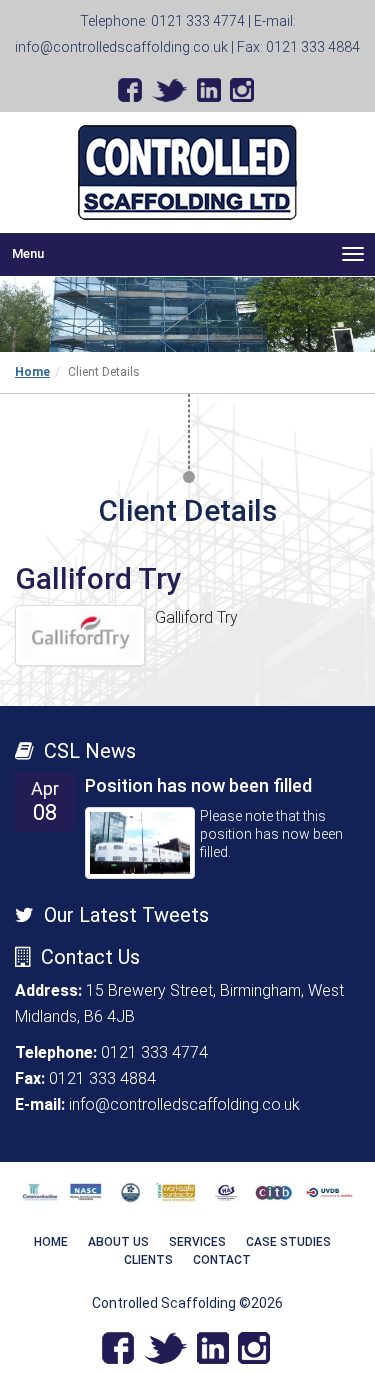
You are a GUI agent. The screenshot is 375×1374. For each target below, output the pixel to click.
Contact (222, 1260)
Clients (148, 1260)
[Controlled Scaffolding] (187, 172)
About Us (118, 1242)
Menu (193, 254)
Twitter (169, 90)
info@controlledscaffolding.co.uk (121, 47)
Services (197, 1242)
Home (32, 372)
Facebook (130, 90)
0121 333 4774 (198, 21)
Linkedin (209, 90)
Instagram (242, 90)
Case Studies (288, 1242)
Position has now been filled (198, 785)
